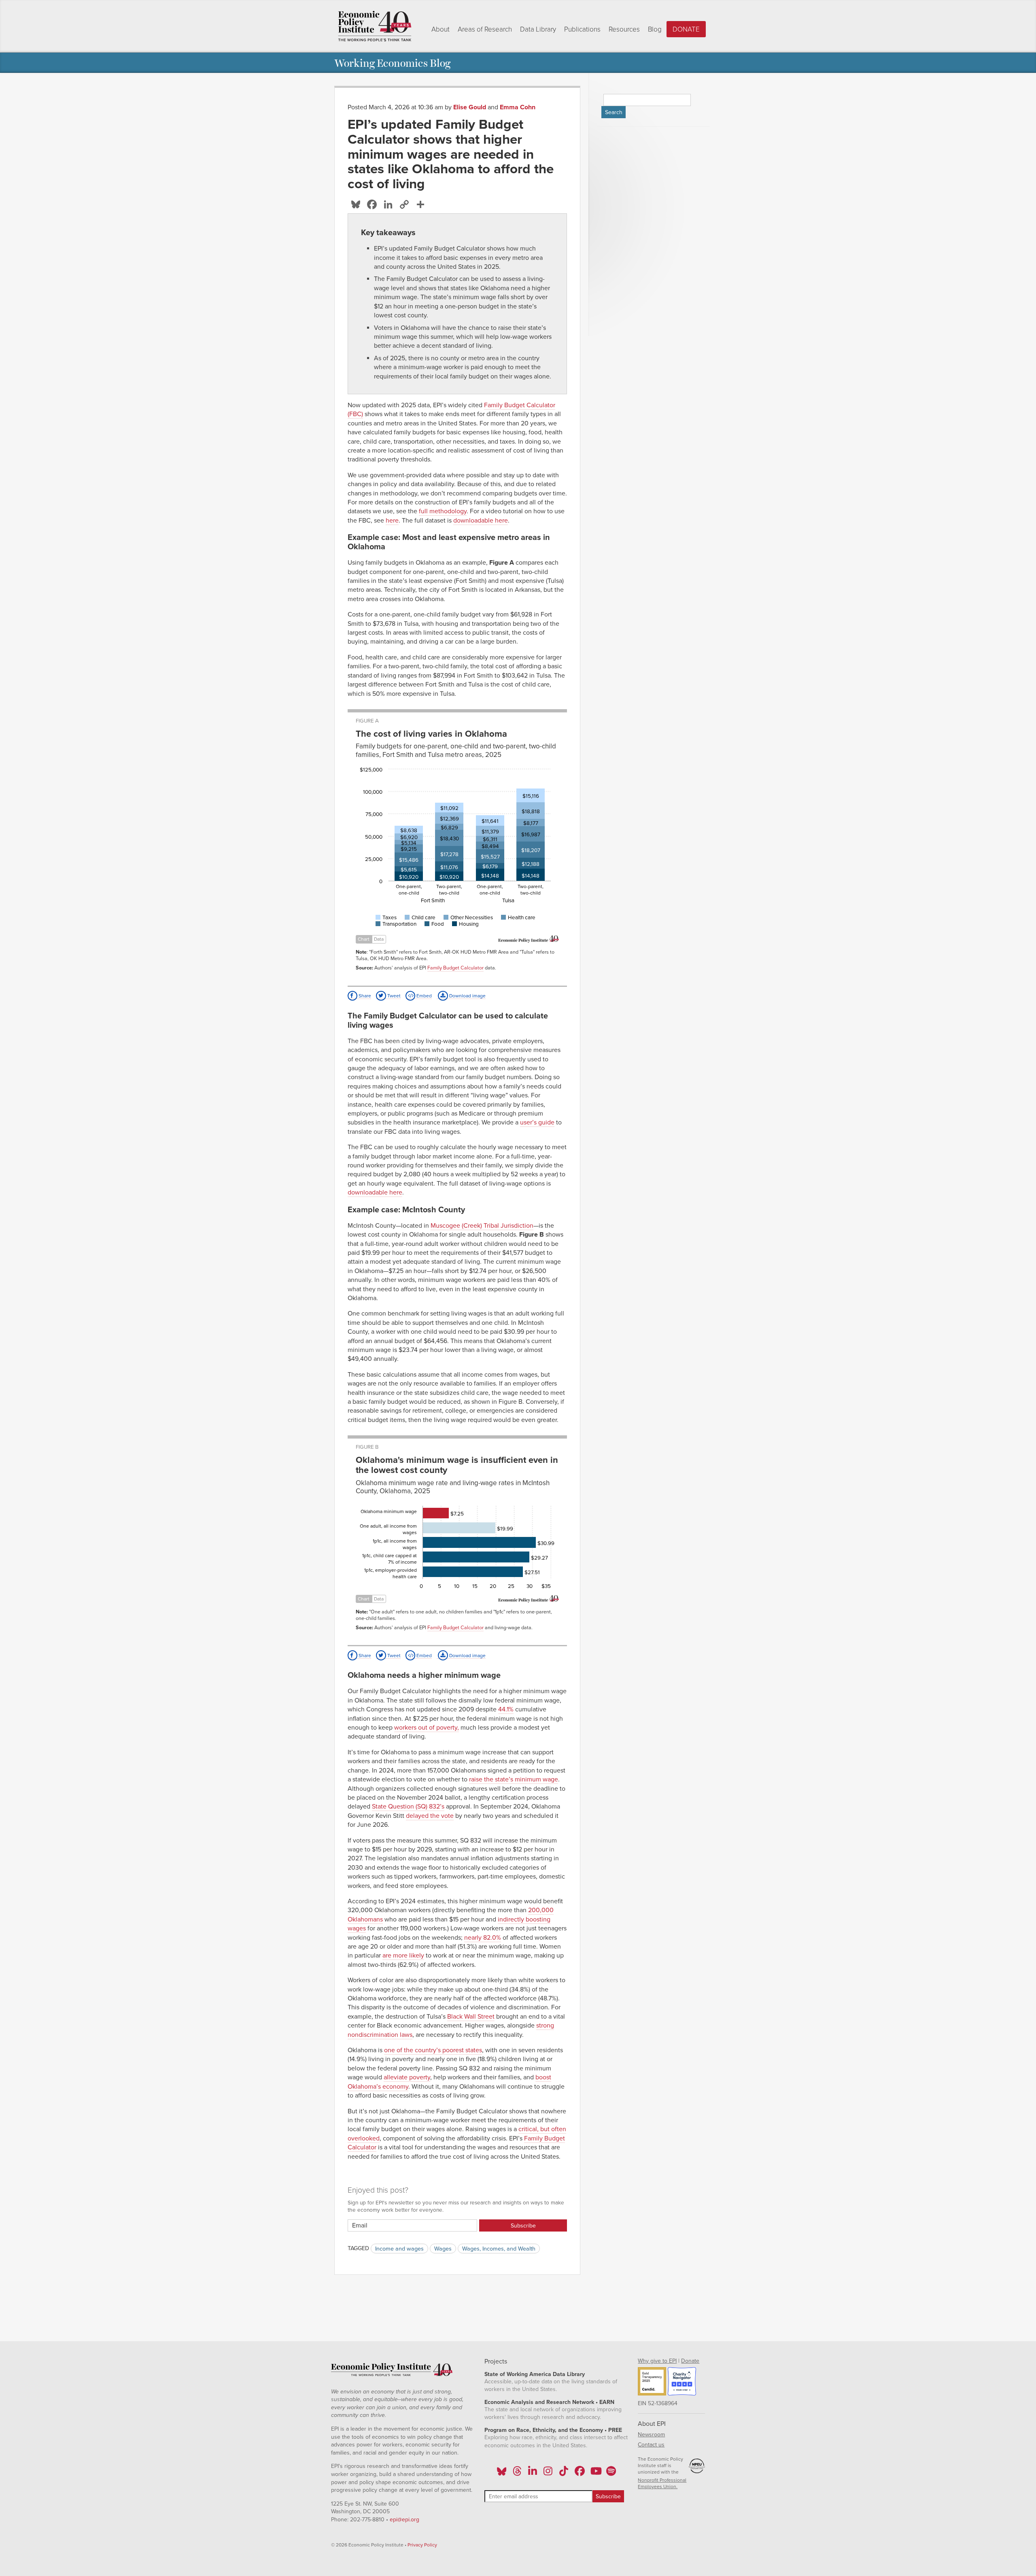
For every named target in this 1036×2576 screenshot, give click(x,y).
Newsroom (651, 2435)
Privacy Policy (422, 2545)
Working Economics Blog (392, 63)
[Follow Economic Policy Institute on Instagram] (548, 2474)
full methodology (443, 511)
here (392, 521)
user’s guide (537, 1122)
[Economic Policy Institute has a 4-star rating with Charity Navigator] (682, 2383)
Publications (582, 29)
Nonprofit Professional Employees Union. (662, 2483)
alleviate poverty (407, 2077)
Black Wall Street (471, 2017)
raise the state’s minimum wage (514, 1779)
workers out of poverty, (427, 1728)
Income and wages (399, 2248)
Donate (686, 29)
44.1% (506, 1709)
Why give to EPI (657, 2361)
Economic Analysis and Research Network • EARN (549, 2402)
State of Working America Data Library (535, 2374)
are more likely (403, 1955)
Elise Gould (470, 107)
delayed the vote (430, 1816)
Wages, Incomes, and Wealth (499, 2248)
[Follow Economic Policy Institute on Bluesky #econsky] (502, 2474)
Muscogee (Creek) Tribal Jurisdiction (482, 1226)
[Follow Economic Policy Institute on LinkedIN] (533, 2474)
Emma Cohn (518, 107)
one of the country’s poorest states (433, 2050)
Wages (443, 2248)
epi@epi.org (404, 2520)
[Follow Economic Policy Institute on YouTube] (595, 2474)
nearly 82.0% (483, 1938)
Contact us (651, 2445)
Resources (624, 29)
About (441, 29)
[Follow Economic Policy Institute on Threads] (517, 2474)
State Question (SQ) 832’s (408, 1807)
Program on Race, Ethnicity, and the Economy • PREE (553, 2430)
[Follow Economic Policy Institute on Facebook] (579, 2474)
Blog (655, 29)
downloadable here (481, 521)
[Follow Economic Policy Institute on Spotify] (611, 2474)
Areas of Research (485, 29)
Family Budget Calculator (455, 968)
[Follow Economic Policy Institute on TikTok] (564, 2474)
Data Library (538, 29)
